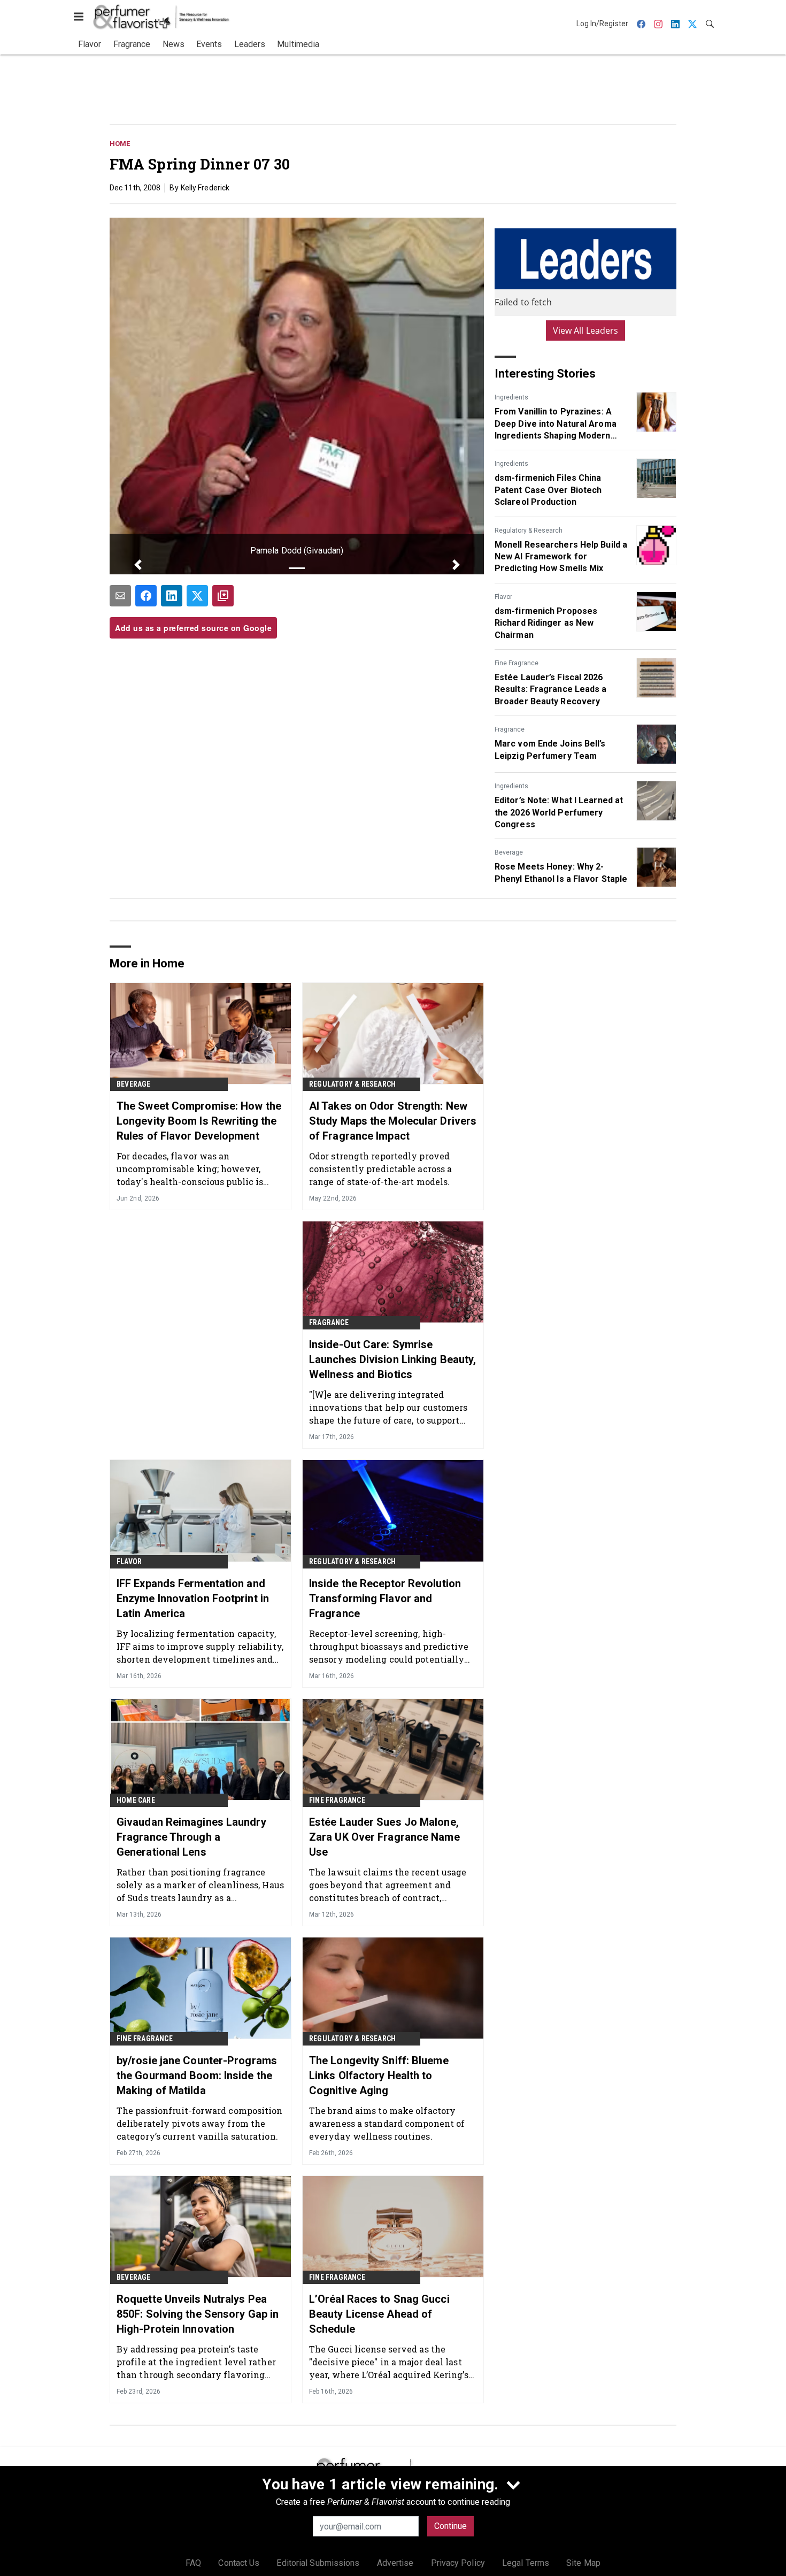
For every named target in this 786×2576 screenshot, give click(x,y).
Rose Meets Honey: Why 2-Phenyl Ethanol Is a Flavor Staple (561, 872)
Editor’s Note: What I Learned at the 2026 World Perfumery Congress (559, 812)
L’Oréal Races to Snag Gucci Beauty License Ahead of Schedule (379, 2314)
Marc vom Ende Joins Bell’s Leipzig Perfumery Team (550, 749)
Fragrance (510, 729)
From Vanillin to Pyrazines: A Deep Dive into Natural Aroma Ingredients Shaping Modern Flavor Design (556, 424)
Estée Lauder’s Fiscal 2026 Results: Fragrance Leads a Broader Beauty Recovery (551, 689)
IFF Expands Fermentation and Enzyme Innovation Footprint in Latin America (193, 1598)
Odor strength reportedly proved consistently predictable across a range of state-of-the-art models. (380, 1169)
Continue (450, 2526)
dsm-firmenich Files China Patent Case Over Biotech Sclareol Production (548, 490)
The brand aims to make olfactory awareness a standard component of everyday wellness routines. (387, 2123)
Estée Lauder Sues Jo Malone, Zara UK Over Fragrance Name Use (384, 1837)
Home (120, 144)
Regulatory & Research (529, 530)
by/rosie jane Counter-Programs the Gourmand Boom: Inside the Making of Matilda (197, 2075)
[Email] (120, 596)
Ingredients (511, 397)
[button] (138, 565)
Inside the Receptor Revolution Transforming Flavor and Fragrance (385, 1598)
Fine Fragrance (517, 663)
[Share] (146, 596)
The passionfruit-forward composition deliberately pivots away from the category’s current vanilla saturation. (200, 2123)
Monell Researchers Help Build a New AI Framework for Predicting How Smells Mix (561, 557)
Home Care (136, 1800)
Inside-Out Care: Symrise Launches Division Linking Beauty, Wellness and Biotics (392, 1359)
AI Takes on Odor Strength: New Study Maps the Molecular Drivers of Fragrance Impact (393, 1121)
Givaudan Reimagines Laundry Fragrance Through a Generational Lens (191, 1837)
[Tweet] (197, 596)
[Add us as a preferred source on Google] (223, 596)
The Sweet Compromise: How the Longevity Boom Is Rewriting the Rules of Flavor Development (199, 1121)
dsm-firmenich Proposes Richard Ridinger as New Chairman (546, 623)
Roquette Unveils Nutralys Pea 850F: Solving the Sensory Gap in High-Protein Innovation (198, 2314)
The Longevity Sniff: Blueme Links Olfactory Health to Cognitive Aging (379, 2075)
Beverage (509, 852)
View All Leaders (586, 330)
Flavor (503, 597)
